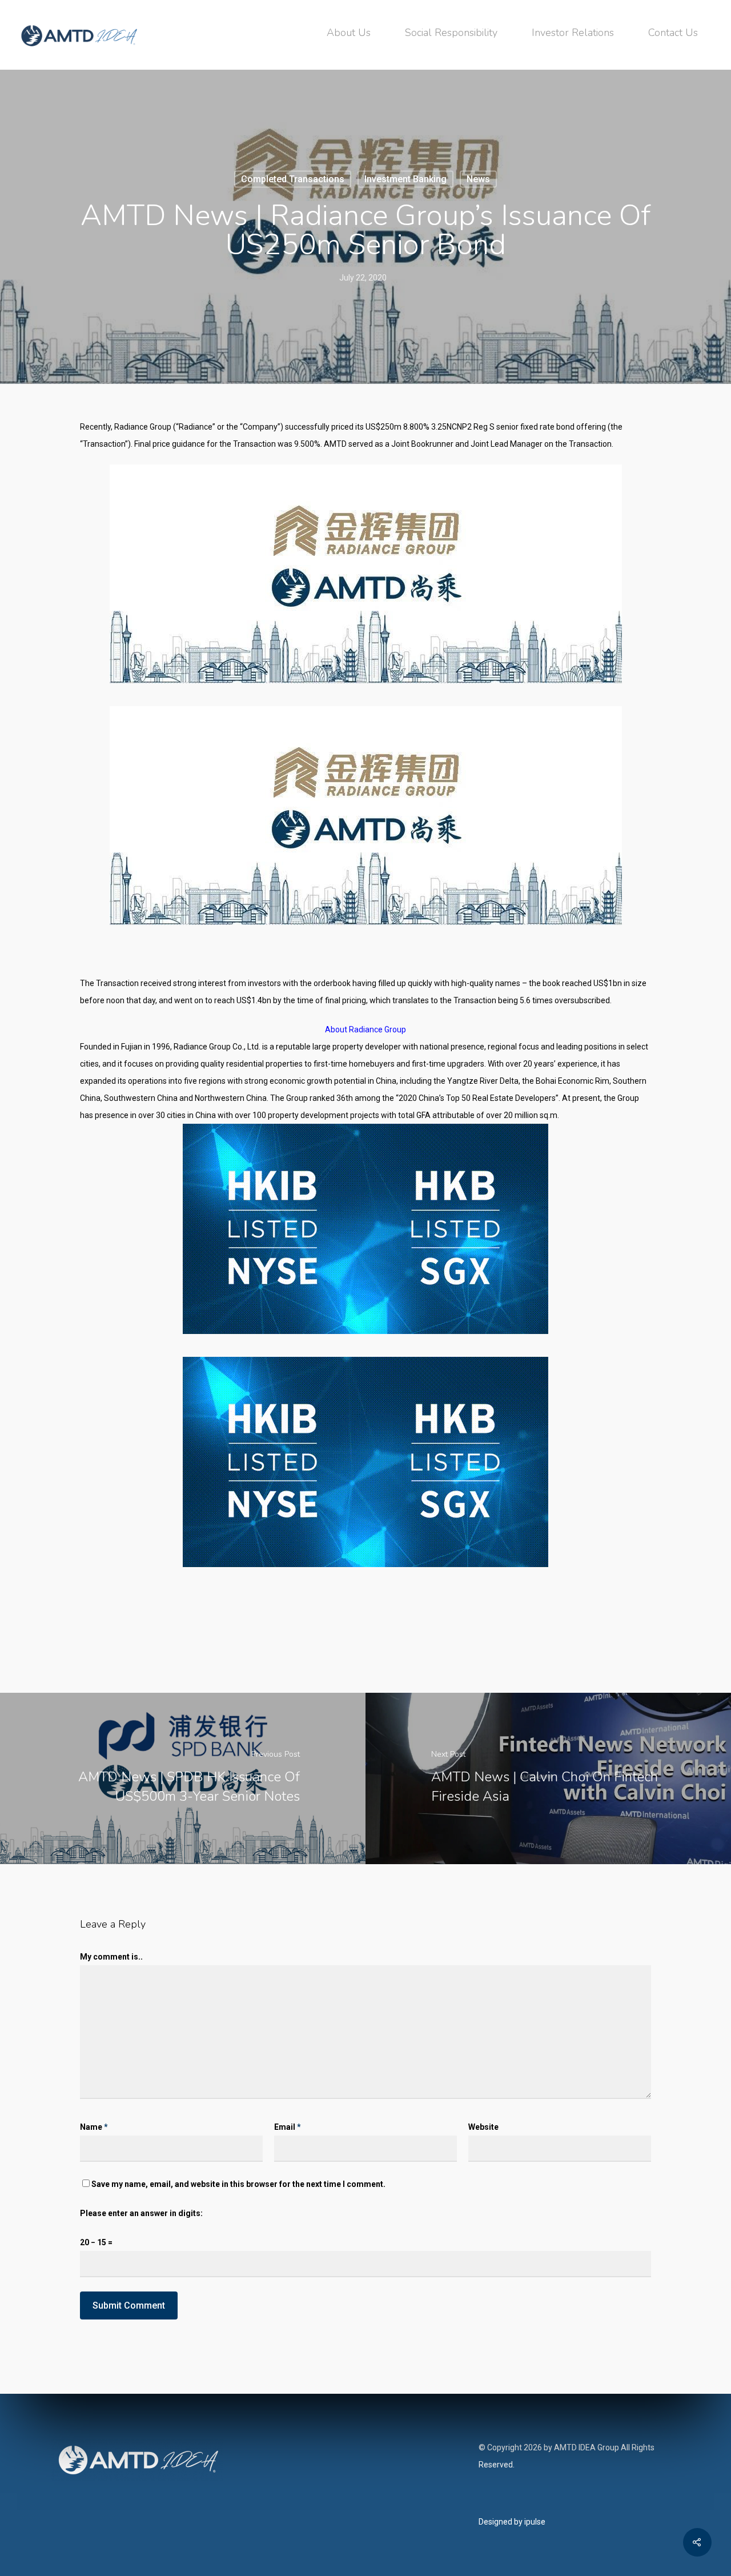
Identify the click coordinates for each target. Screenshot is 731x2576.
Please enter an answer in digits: (141, 2213)
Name (94, 2127)
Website (483, 2127)
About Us (349, 33)
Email (288, 2127)
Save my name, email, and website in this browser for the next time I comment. (238, 2184)
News (478, 179)
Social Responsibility (451, 33)
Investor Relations (573, 33)
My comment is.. (111, 1957)
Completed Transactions (293, 179)
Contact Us (673, 33)
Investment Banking (405, 179)
